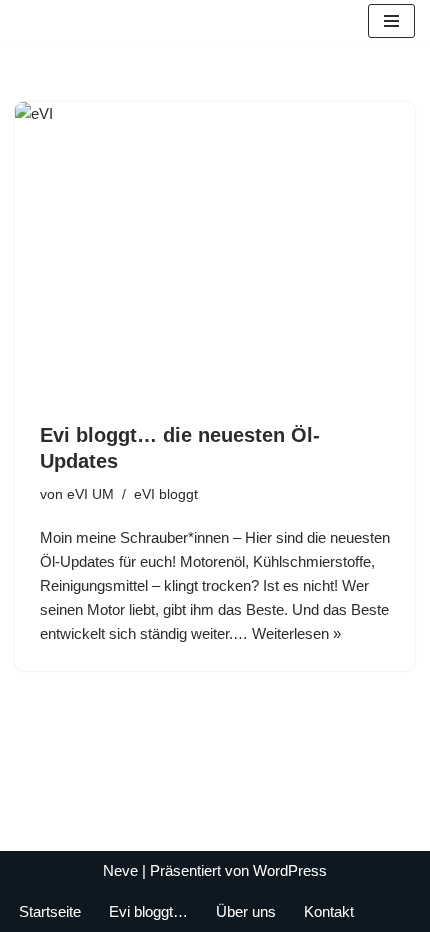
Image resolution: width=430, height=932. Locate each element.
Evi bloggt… (148, 911)
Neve (120, 870)
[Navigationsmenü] (391, 21)
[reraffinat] (31, 21)
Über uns (246, 911)
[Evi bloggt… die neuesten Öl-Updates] (215, 252)
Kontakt (329, 911)
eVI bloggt (166, 494)
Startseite (50, 911)
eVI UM (90, 494)
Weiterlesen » (296, 633)
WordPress (290, 870)
